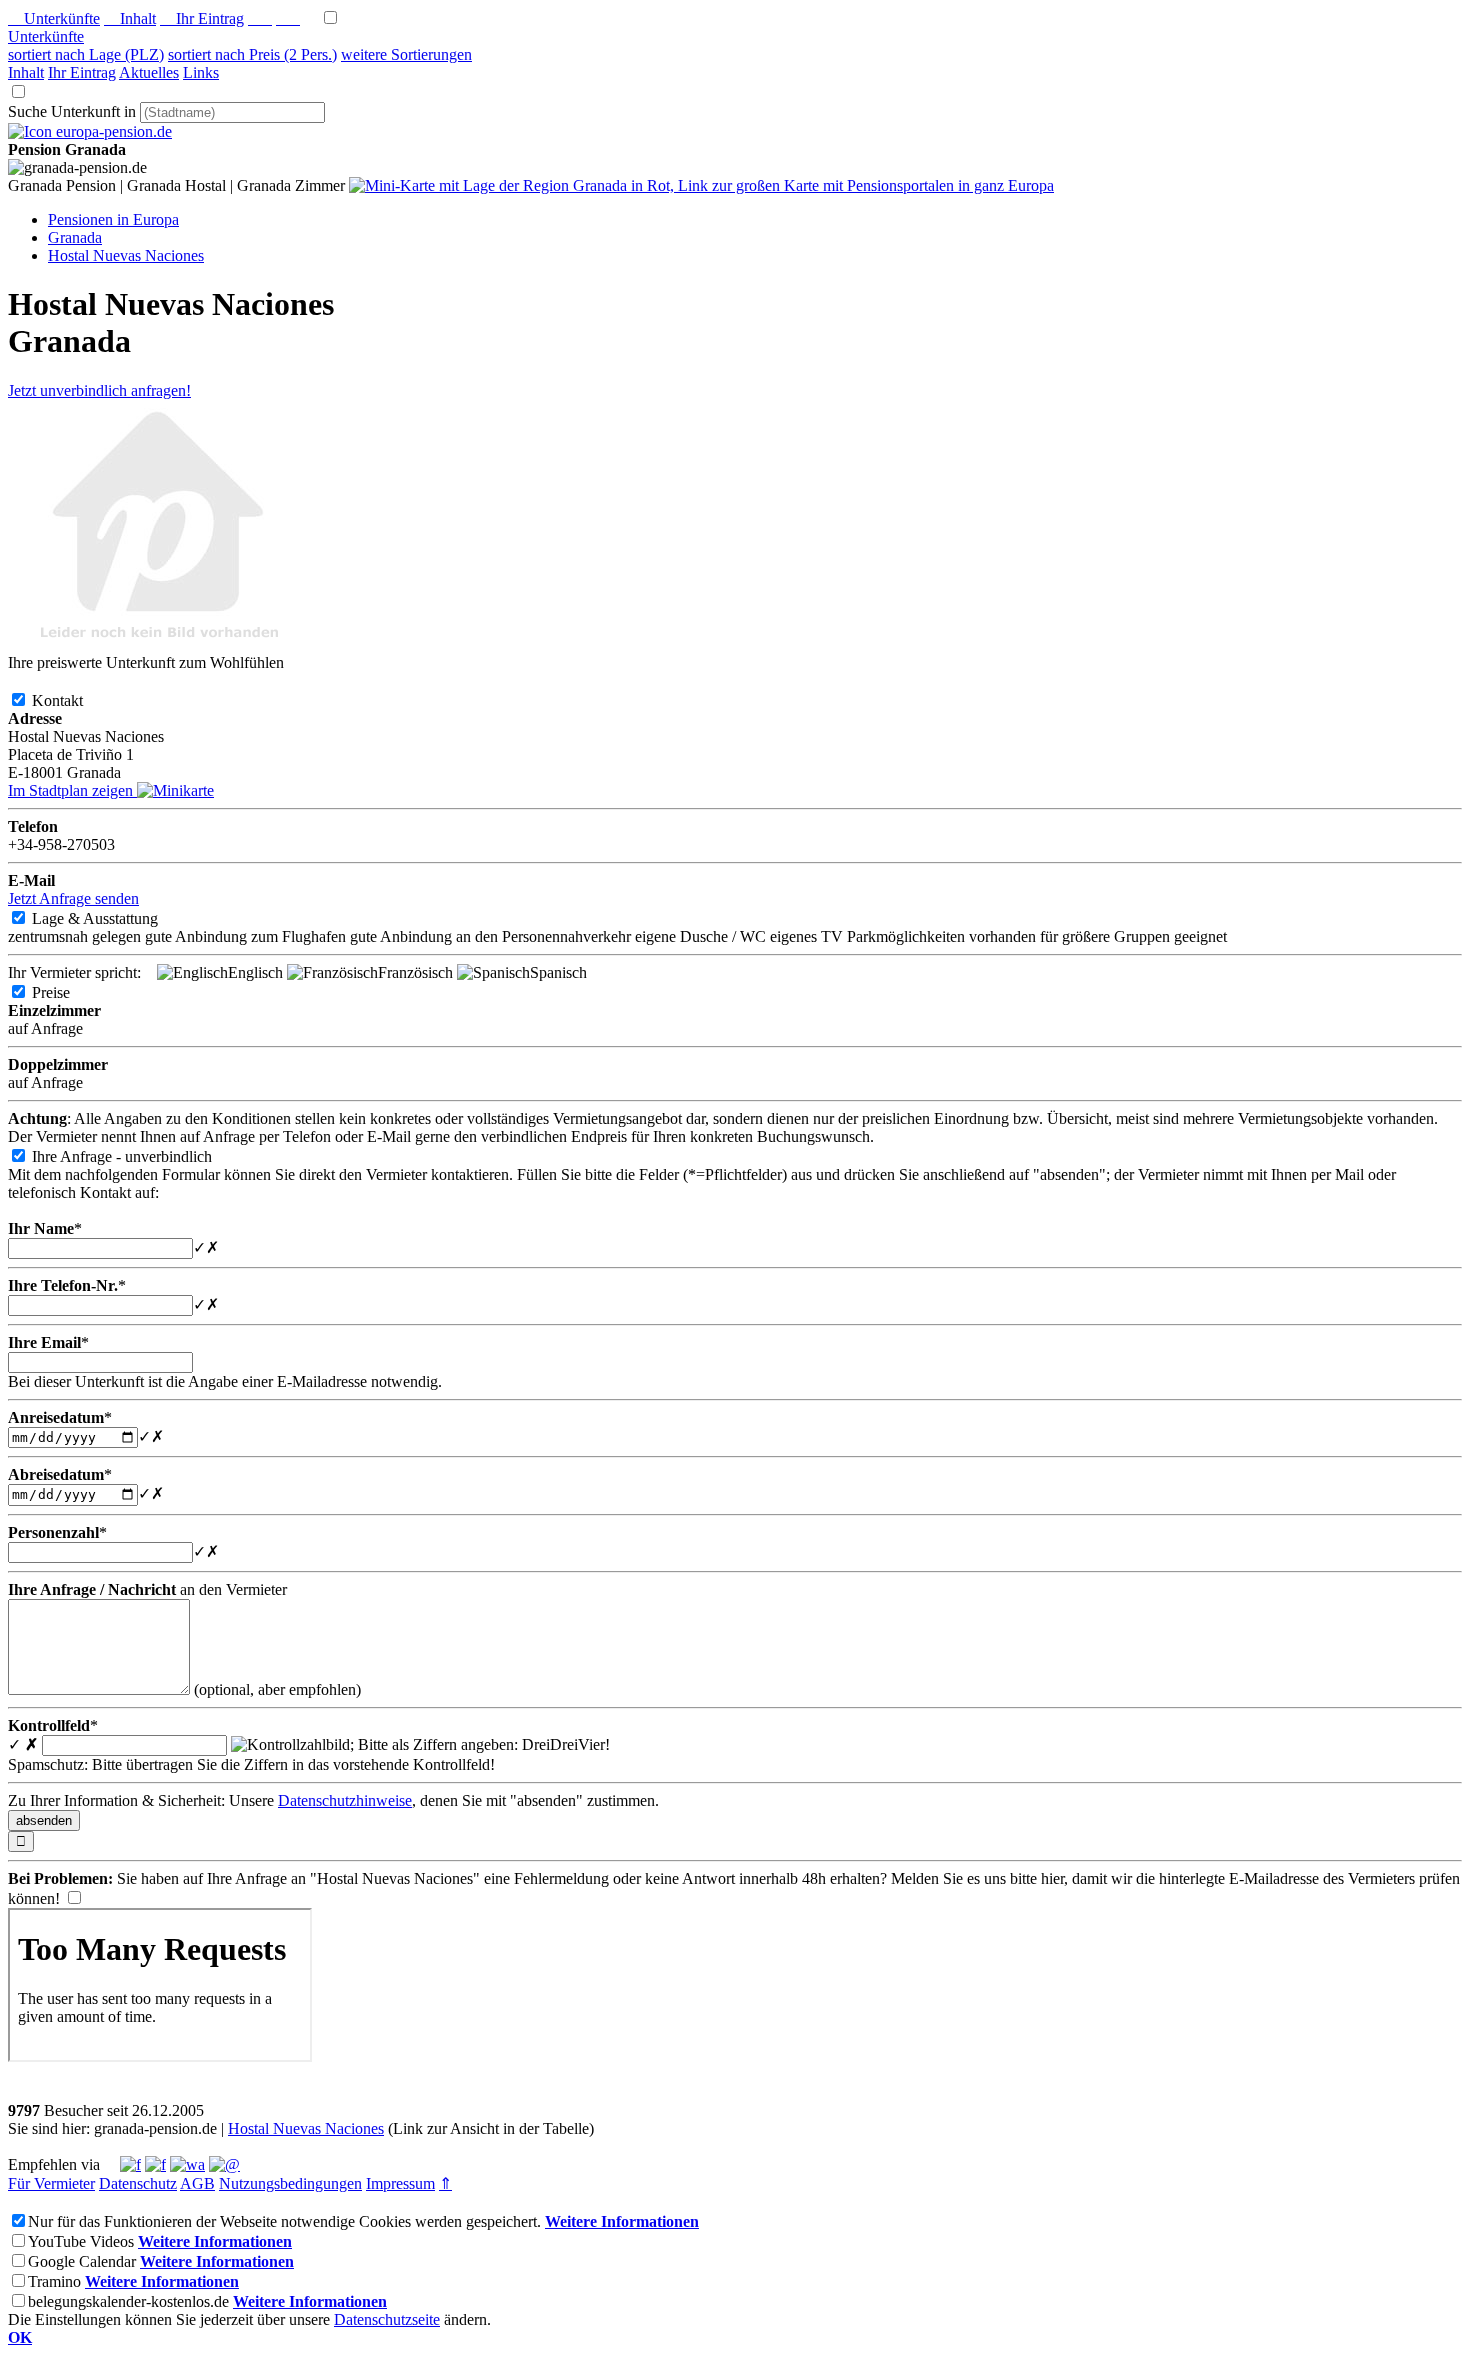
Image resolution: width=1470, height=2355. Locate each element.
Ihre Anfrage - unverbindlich (138, 1156)
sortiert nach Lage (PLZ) (86, 54)
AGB (197, 2183)
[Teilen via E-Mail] (224, 2164)
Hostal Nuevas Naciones (306, 2128)
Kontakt (73, 700)
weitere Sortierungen (406, 54)
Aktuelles (149, 72)
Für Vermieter (51, 2183)
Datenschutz (138, 2183)
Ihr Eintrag (202, 18)
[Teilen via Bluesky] (155, 2164)
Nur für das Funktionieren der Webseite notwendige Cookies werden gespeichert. (284, 2221)
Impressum (400, 2183)
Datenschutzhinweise (345, 1800)
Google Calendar (82, 2261)
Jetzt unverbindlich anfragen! (99, 390)
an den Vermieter (147, 1589)
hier (1052, 1878)
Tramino (54, 2281)
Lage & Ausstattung (111, 918)
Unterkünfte (54, 18)
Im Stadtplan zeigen (72, 790)
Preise (67, 992)
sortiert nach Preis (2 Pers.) (252, 54)
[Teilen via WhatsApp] (187, 2164)
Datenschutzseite (387, 2319)
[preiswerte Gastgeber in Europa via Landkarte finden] (701, 185)
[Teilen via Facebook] (130, 2164)
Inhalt (130, 18)
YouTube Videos (81, 2241)
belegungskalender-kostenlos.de (128, 2301)
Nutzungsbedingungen (290, 2183)
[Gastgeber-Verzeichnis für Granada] (90, 131)
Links (201, 72)
